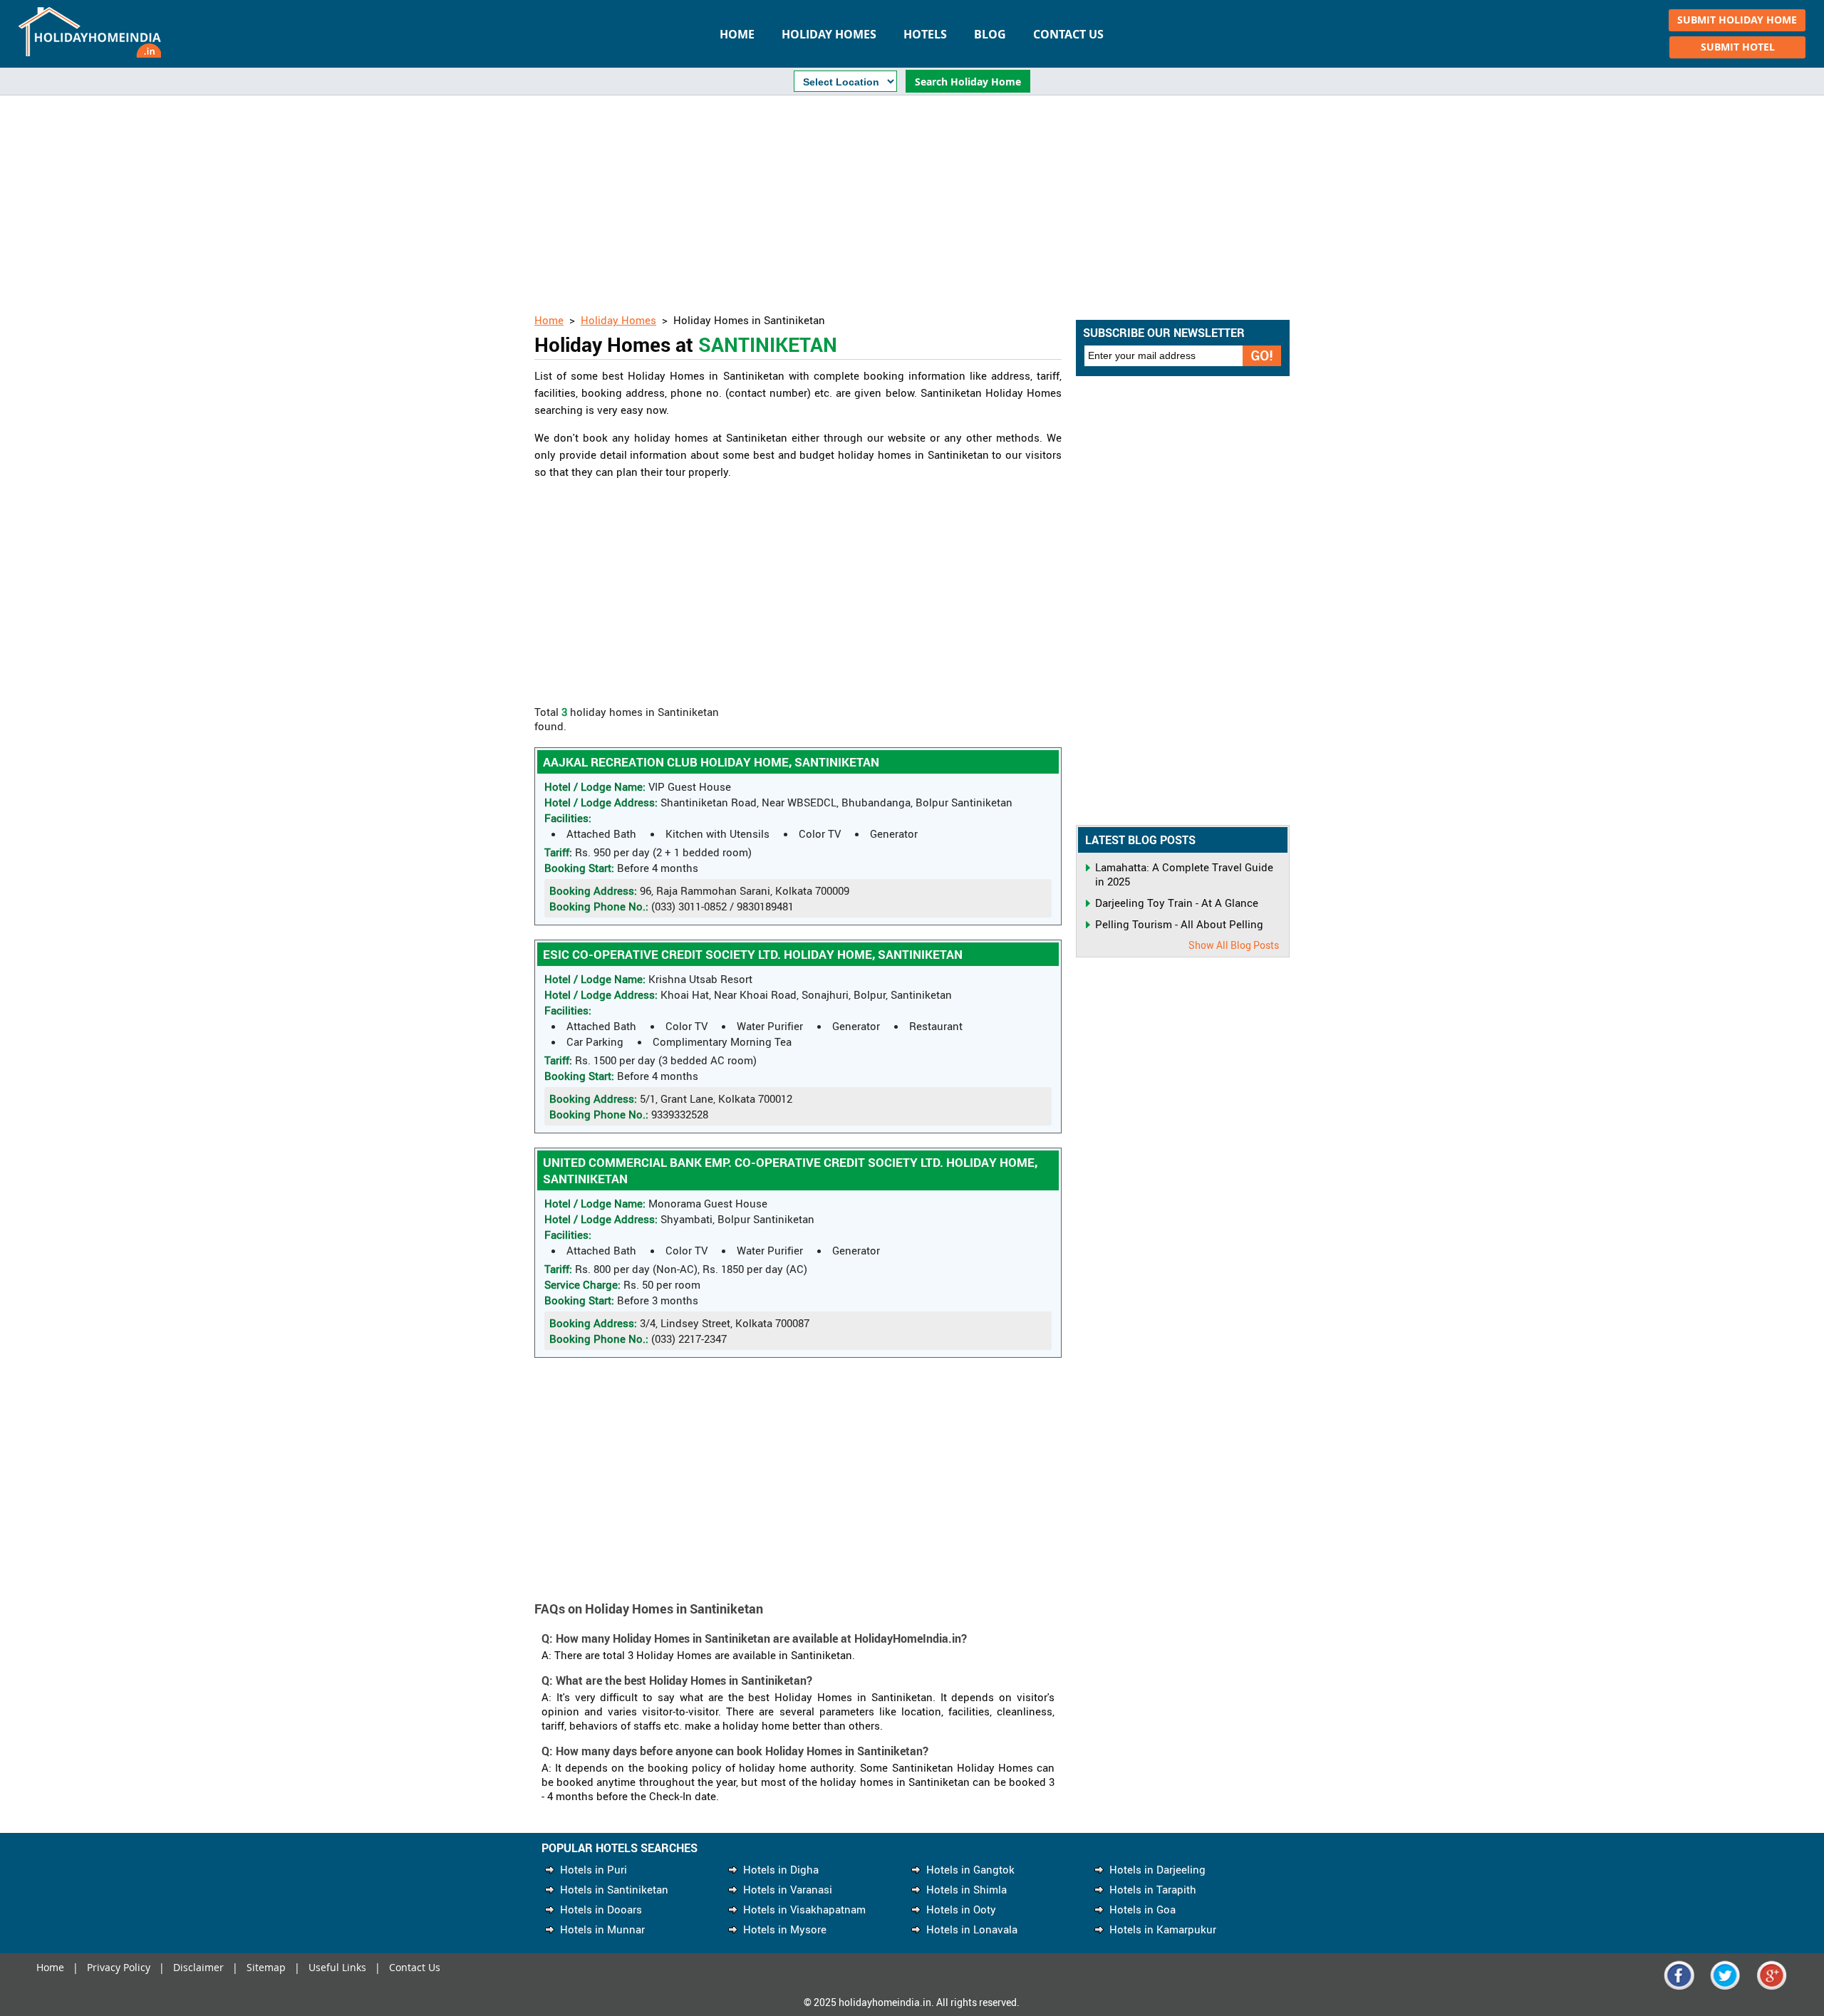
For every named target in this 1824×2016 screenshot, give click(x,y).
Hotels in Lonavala (972, 1929)
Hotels (925, 34)
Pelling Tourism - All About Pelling (1179, 924)
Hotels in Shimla (967, 1889)
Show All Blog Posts (1234, 945)
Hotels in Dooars (601, 1909)
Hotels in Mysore (785, 1929)
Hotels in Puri (594, 1869)
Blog (990, 34)
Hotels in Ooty (961, 1909)
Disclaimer (198, 1967)
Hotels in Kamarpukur (1163, 1929)
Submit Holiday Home (1737, 20)
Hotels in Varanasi (788, 1889)
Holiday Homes (829, 34)
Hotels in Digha (781, 1869)
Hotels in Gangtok (970, 1869)
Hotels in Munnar (602, 1929)
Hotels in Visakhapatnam (804, 1909)
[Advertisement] (912, 206)
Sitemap (266, 1967)
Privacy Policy (119, 1967)
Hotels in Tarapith (1153, 1889)
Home (737, 34)
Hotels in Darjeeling (1157, 1869)
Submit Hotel (1738, 47)
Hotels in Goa (1142, 1909)
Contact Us (1068, 34)
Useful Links (337, 1967)
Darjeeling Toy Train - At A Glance (1177, 903)
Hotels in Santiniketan (614, 1889)
